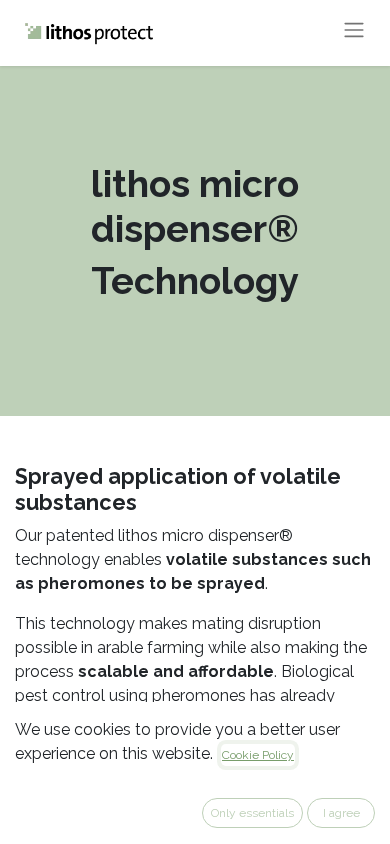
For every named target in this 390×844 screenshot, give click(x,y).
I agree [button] (341, 813)
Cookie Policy (258, 755)
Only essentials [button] (252, 813)
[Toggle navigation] (354, 33)
